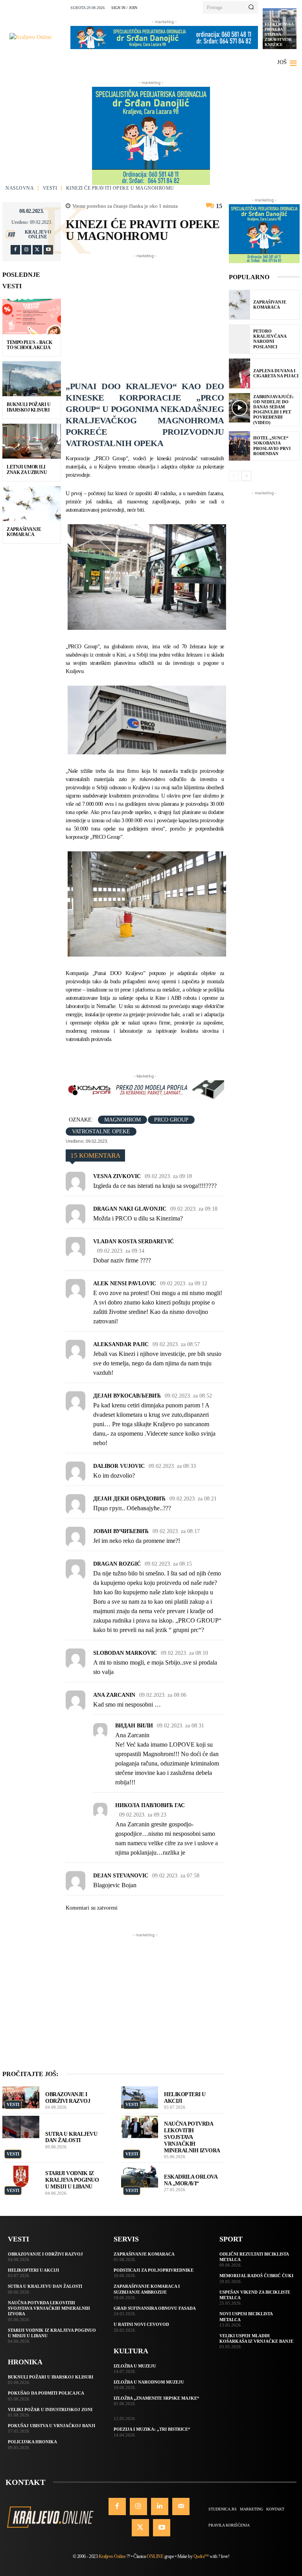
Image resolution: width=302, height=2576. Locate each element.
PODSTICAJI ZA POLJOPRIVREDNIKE (154, 2270)
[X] (37, 250)
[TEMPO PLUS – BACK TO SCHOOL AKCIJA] (32, 317)
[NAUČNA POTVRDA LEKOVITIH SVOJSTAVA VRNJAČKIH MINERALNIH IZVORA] (140, 2127)
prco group (171, 1120)
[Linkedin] (160, 2506)
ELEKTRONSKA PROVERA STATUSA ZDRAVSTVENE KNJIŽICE (279, 34)
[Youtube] (48, 250)
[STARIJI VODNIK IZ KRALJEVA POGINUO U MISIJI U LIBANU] (21, 2176)
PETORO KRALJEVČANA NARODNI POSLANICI (270, 339)
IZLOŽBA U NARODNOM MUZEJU (149, 2382)
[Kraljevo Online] (38, 37)
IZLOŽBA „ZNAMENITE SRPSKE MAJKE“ (157, 2398)
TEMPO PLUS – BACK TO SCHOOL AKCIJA (29, 345)
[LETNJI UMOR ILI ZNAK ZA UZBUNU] (32, 441)
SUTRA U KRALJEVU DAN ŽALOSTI (45, 2286)
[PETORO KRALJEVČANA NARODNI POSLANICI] (239, 339)
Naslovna (20, 188)
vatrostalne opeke (101, 1132)
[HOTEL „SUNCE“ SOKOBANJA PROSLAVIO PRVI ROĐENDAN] (239, 446)
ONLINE (155, 2556)
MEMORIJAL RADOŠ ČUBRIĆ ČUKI (256, 2276)
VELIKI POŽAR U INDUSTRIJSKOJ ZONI (50, 2410)
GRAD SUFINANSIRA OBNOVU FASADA (155, 2308)
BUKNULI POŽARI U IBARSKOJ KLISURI (29, 407)
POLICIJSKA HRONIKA (32, 2442)
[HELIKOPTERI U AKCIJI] (140, 2098)
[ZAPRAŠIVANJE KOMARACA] (32, 504)
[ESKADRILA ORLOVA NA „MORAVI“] (140, 2176)
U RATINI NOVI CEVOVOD (141, 2324)
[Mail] (181, 2506)
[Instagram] (26, 250)
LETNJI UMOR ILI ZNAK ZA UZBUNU (27, 469)
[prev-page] (234, 476)
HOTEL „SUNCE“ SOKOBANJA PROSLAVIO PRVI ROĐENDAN (272, 446)
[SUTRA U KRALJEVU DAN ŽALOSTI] (21, 2127)
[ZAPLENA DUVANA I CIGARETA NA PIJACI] (239, 373)
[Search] (251, 7)
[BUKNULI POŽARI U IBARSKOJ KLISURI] (32, 379)
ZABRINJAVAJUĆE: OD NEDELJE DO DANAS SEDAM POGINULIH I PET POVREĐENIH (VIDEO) (273, 410)
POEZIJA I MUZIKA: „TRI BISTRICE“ (152, 2429)
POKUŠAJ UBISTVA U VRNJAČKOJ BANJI (52, 2426)
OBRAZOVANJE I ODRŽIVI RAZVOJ (45, 2254)
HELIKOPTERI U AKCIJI (33, 2270)
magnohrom (122, 1120)
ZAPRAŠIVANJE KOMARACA (24, 532)
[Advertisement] (184, 315)
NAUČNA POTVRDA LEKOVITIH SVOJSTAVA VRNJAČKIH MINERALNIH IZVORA (192, 2137)
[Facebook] (15, 250)
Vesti (50, 188)
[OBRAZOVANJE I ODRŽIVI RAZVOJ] (21, 2098)
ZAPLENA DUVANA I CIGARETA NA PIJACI (276, 373)
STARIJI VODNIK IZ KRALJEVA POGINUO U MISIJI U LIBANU (72, 2180)
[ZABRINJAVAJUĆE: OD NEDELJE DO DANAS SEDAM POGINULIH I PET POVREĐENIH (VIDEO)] (239, 408)
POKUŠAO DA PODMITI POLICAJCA (46, 2393)
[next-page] (246, 476)
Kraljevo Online (38, 234)
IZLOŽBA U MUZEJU (135, 2366)
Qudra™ (201, 2556)
